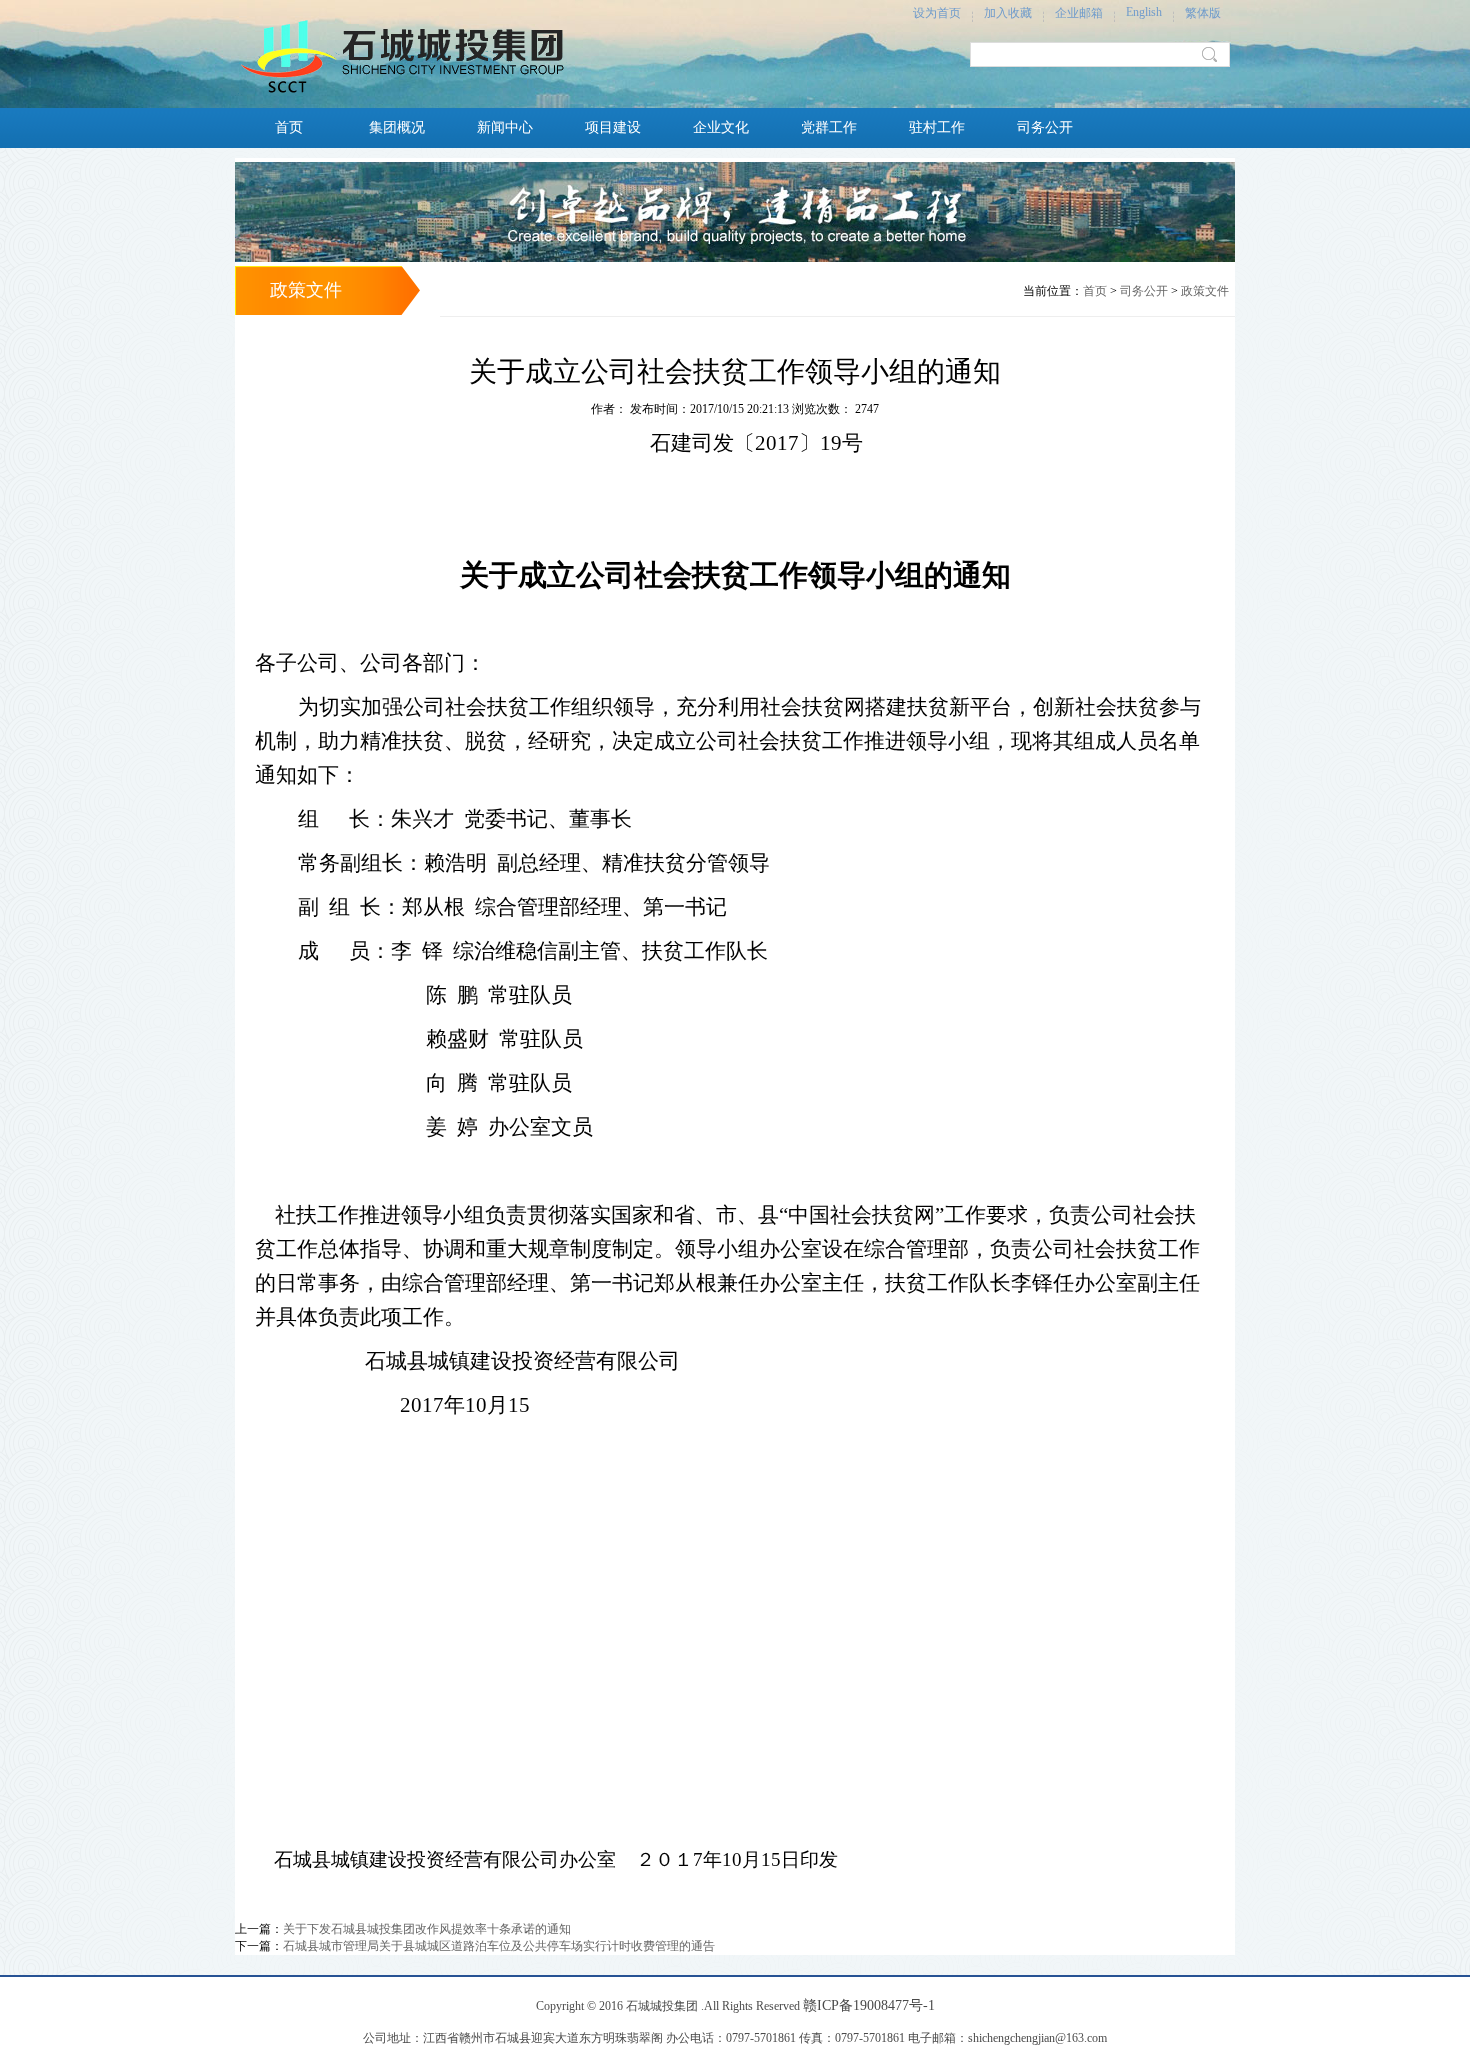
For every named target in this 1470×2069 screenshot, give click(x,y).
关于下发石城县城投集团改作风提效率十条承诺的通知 (427, 1929)
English (1144, 12)
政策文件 (1205, 291)
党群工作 (829, 127)
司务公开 (1045, 127)
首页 (289, 127)
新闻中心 (505, 127)
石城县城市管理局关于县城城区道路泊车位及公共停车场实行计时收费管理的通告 (499, 1946)
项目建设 (613, 127)
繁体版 (1203, 13)
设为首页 (937, 13)
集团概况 (397, 127)
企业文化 (721, 127)
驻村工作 (937, 127)
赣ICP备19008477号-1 (869, 2005)
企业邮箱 (1079, 13)
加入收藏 (1008, 13)
